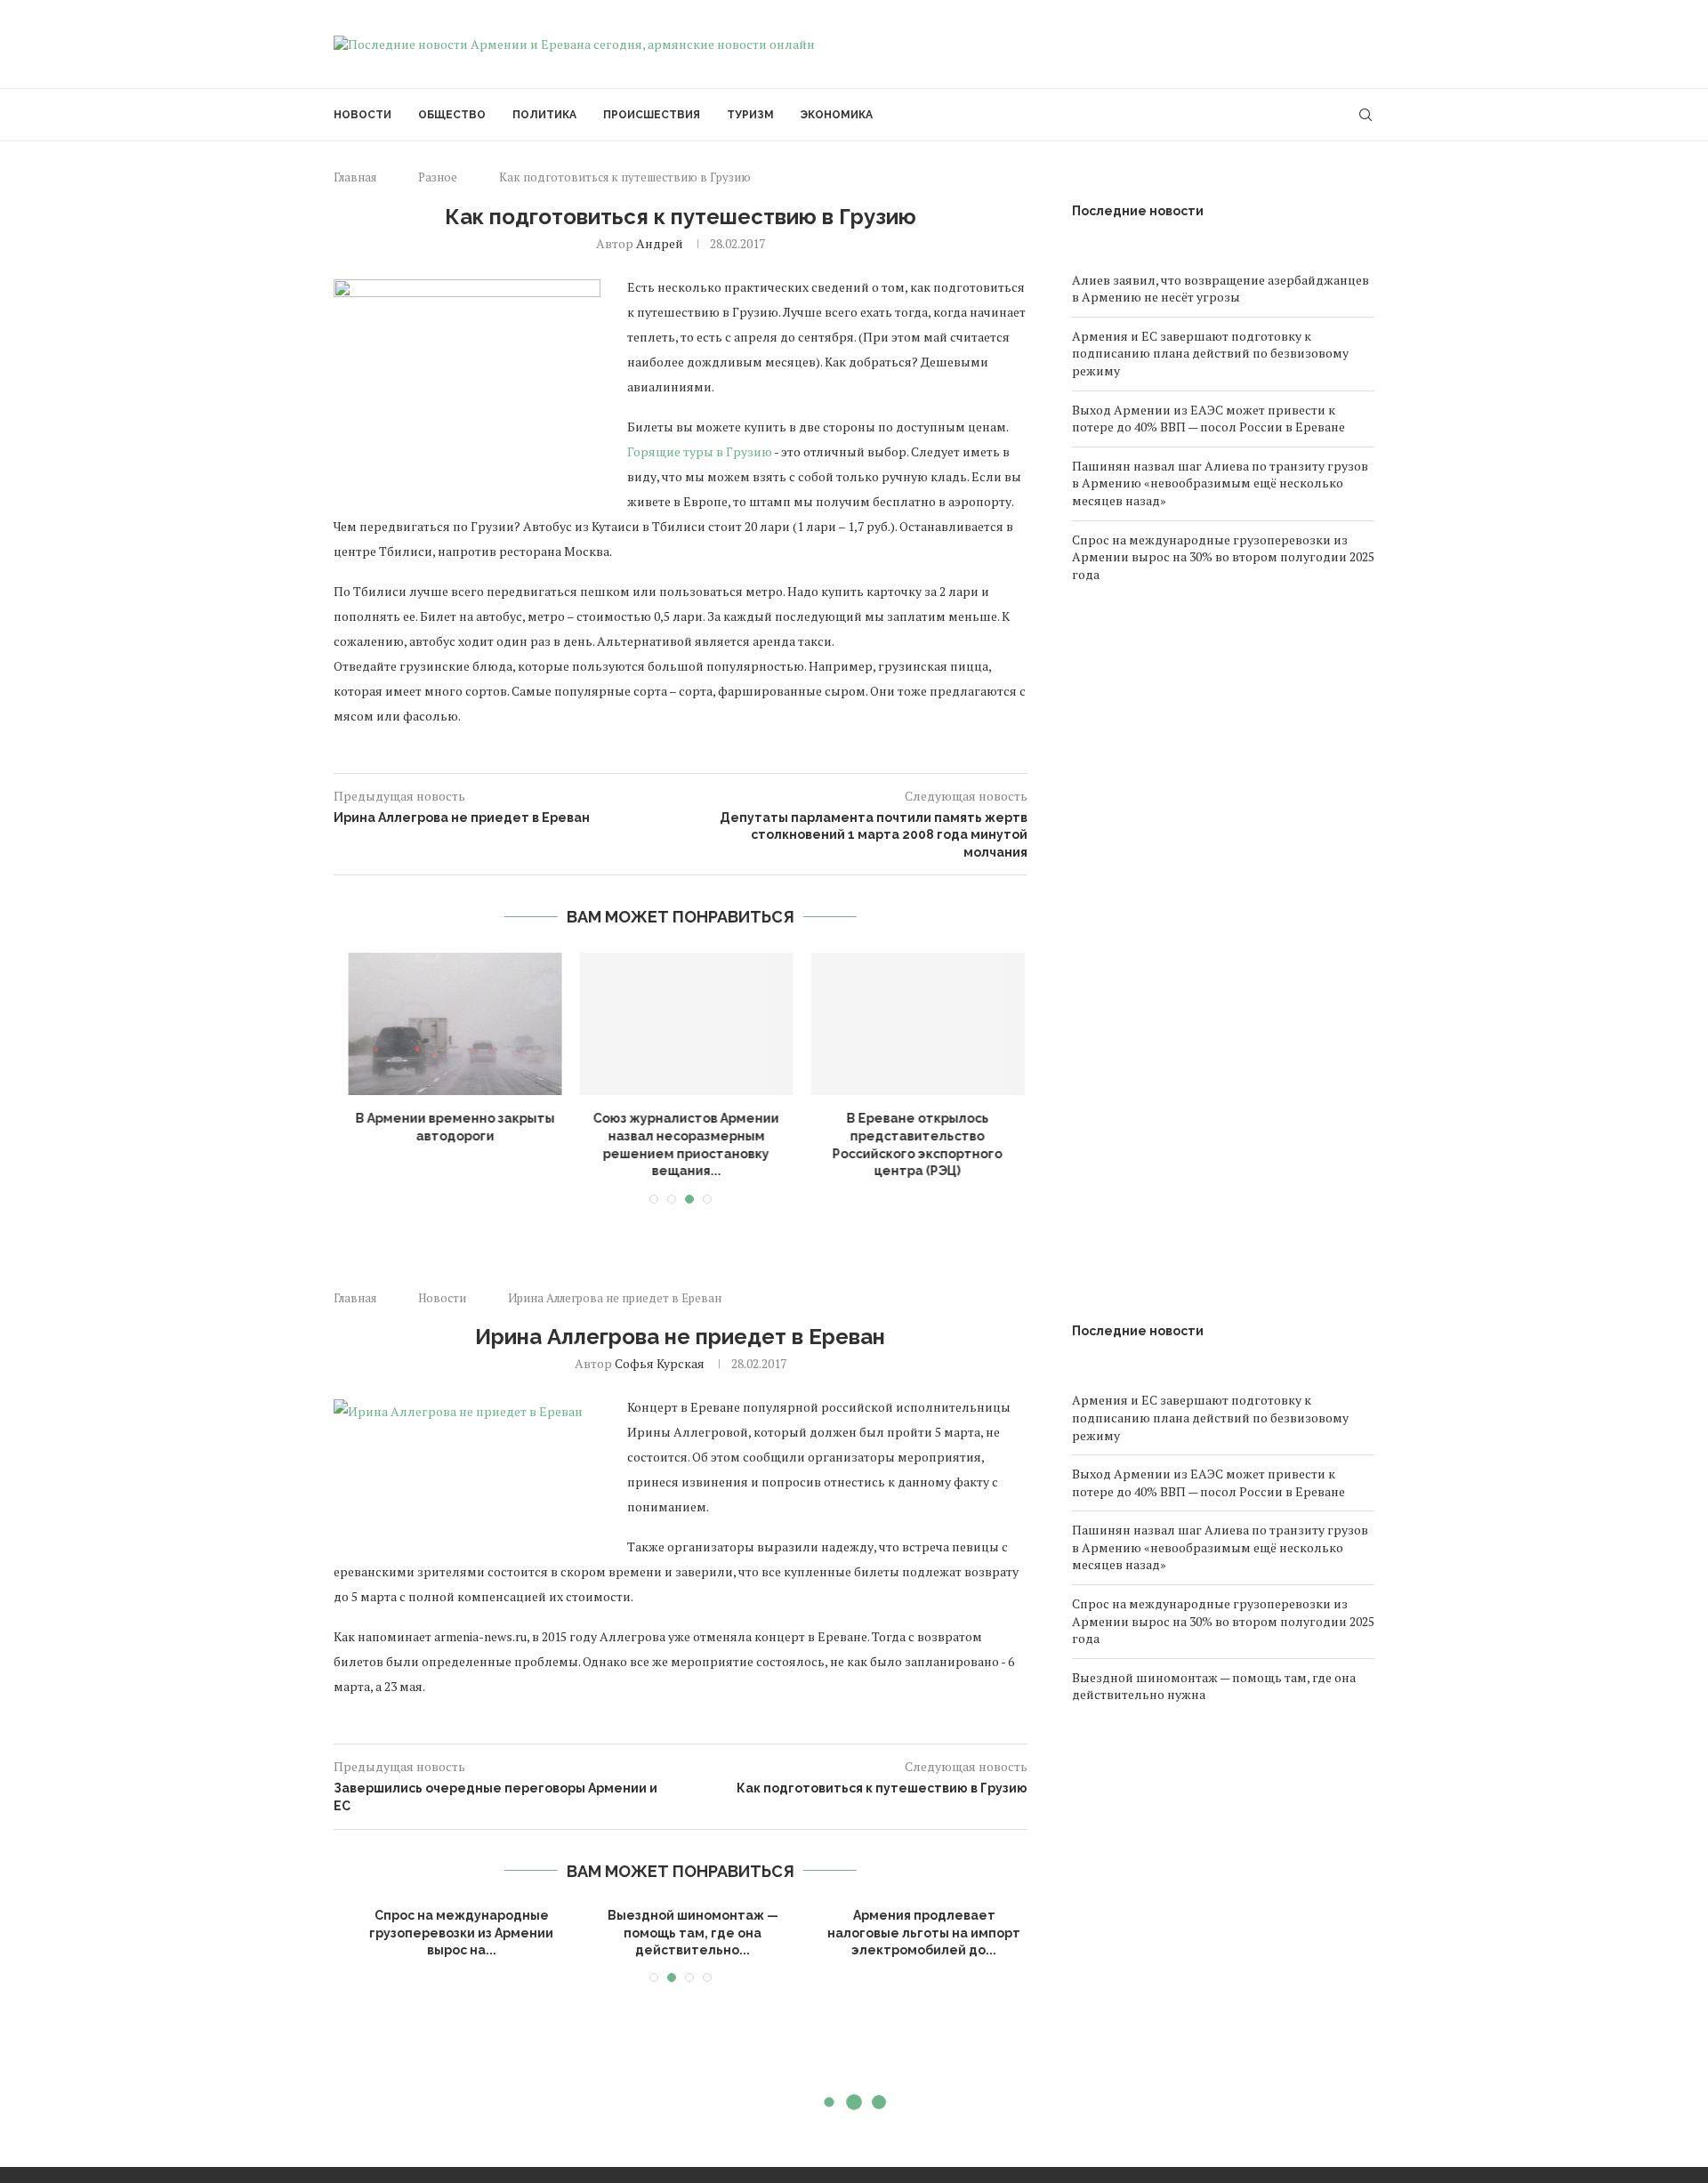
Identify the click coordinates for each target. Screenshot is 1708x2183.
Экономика (837, 115)
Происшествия (652, 115)
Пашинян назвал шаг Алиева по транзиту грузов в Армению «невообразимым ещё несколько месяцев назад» (1220, 483)
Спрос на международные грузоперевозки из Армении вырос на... (450, 1933)
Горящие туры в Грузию (700, 451)
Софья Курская (660, 1363)
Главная (355, 177)
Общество (452, 115)
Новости (363, 115)
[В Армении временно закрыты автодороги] (450, 1024)
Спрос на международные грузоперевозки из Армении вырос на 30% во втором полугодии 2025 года (1223, 557)
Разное (438, 177)
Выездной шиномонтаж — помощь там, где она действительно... (681, 1933)
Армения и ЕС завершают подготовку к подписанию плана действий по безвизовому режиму (1210, 353)
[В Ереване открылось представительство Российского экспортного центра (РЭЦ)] (913, 1024)
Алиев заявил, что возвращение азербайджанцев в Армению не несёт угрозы (1221, 289)
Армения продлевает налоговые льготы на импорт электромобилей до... (912, 1933)
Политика (544, 115)
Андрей (660, 243)
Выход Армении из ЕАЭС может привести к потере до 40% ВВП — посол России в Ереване (1208, 419)
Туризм (750, 115)
